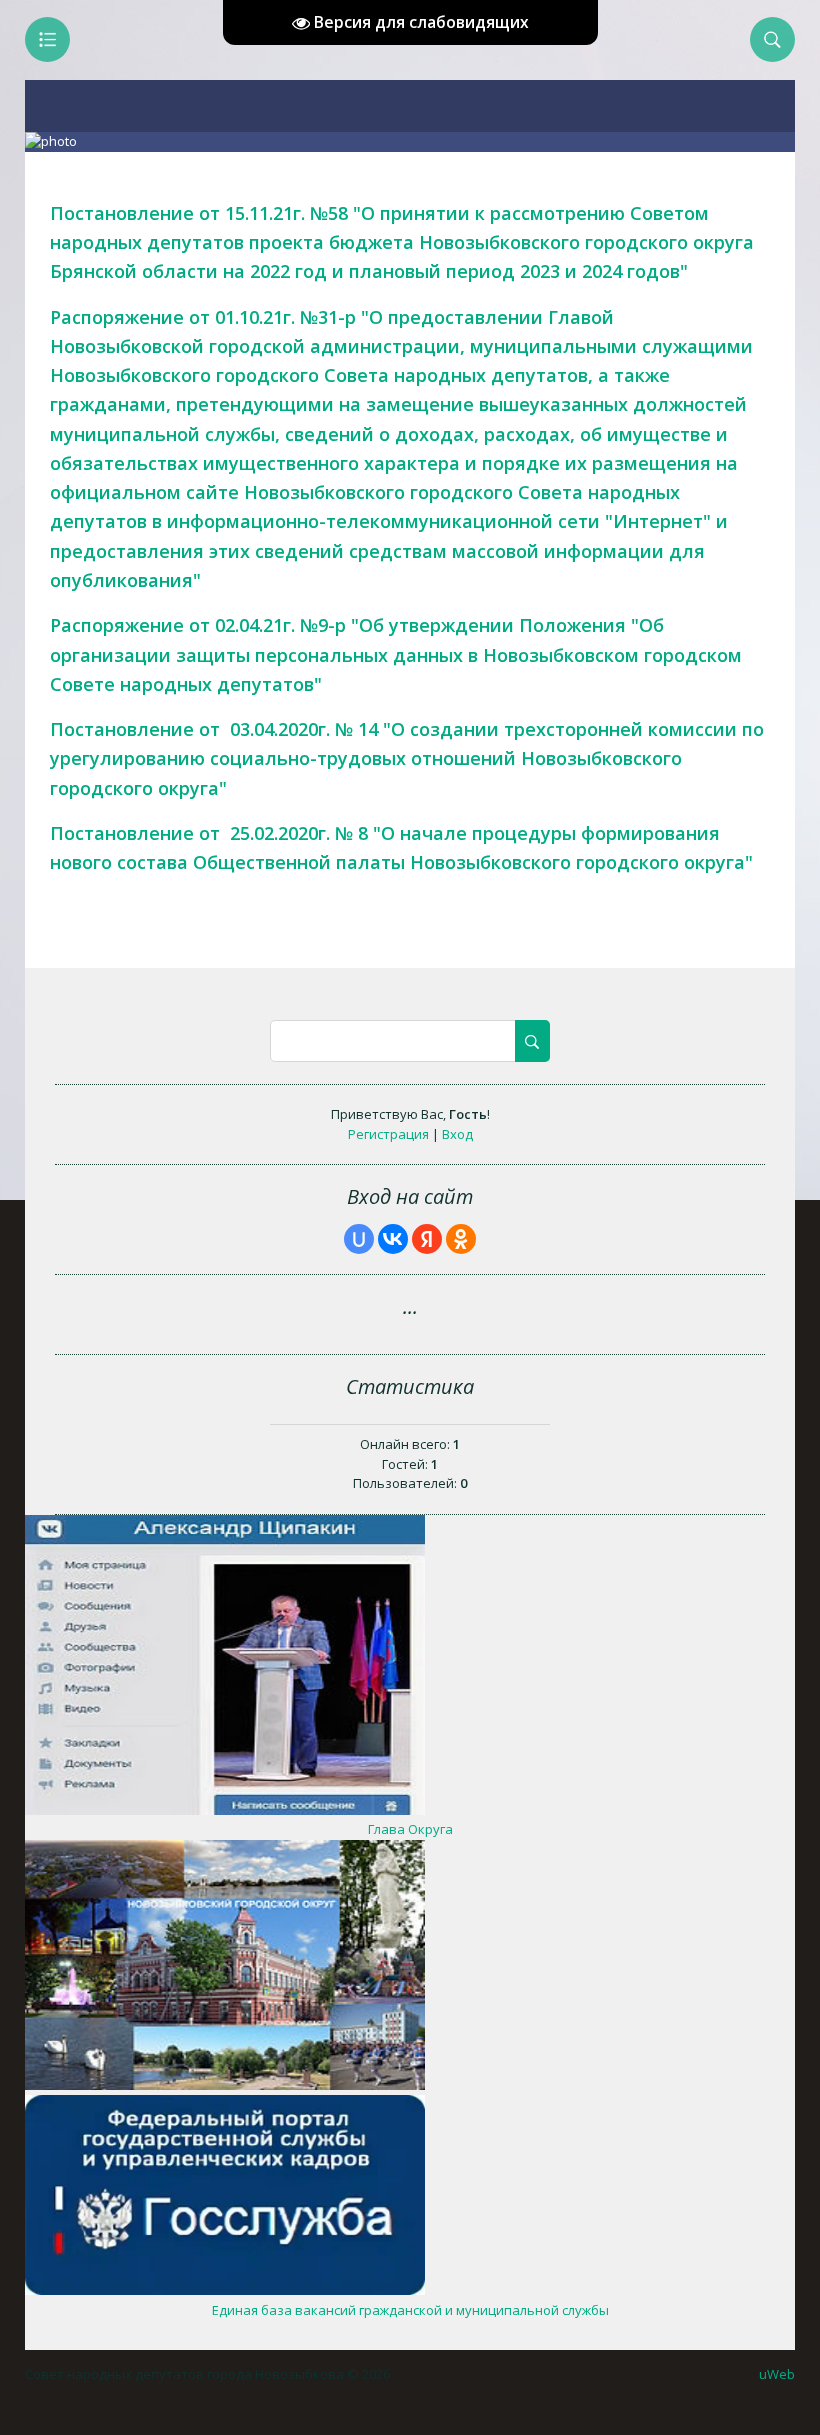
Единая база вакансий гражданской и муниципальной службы (410, 2310)
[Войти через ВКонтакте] (393, 1239)
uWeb (777, 2374)
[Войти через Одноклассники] (461, 1239)
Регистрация (388, 1134)
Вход (457, 1134)
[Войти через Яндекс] (427, 1239)
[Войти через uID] (359, 1239)
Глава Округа (410, 1829)
